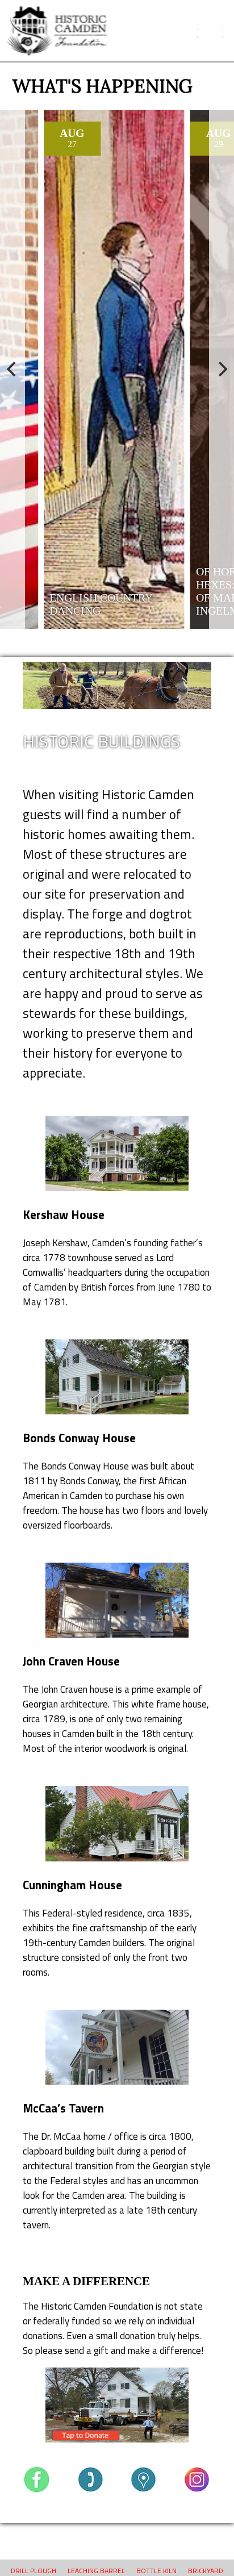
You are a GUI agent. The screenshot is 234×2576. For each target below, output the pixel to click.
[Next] (222, 370)
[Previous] (12, 370)
